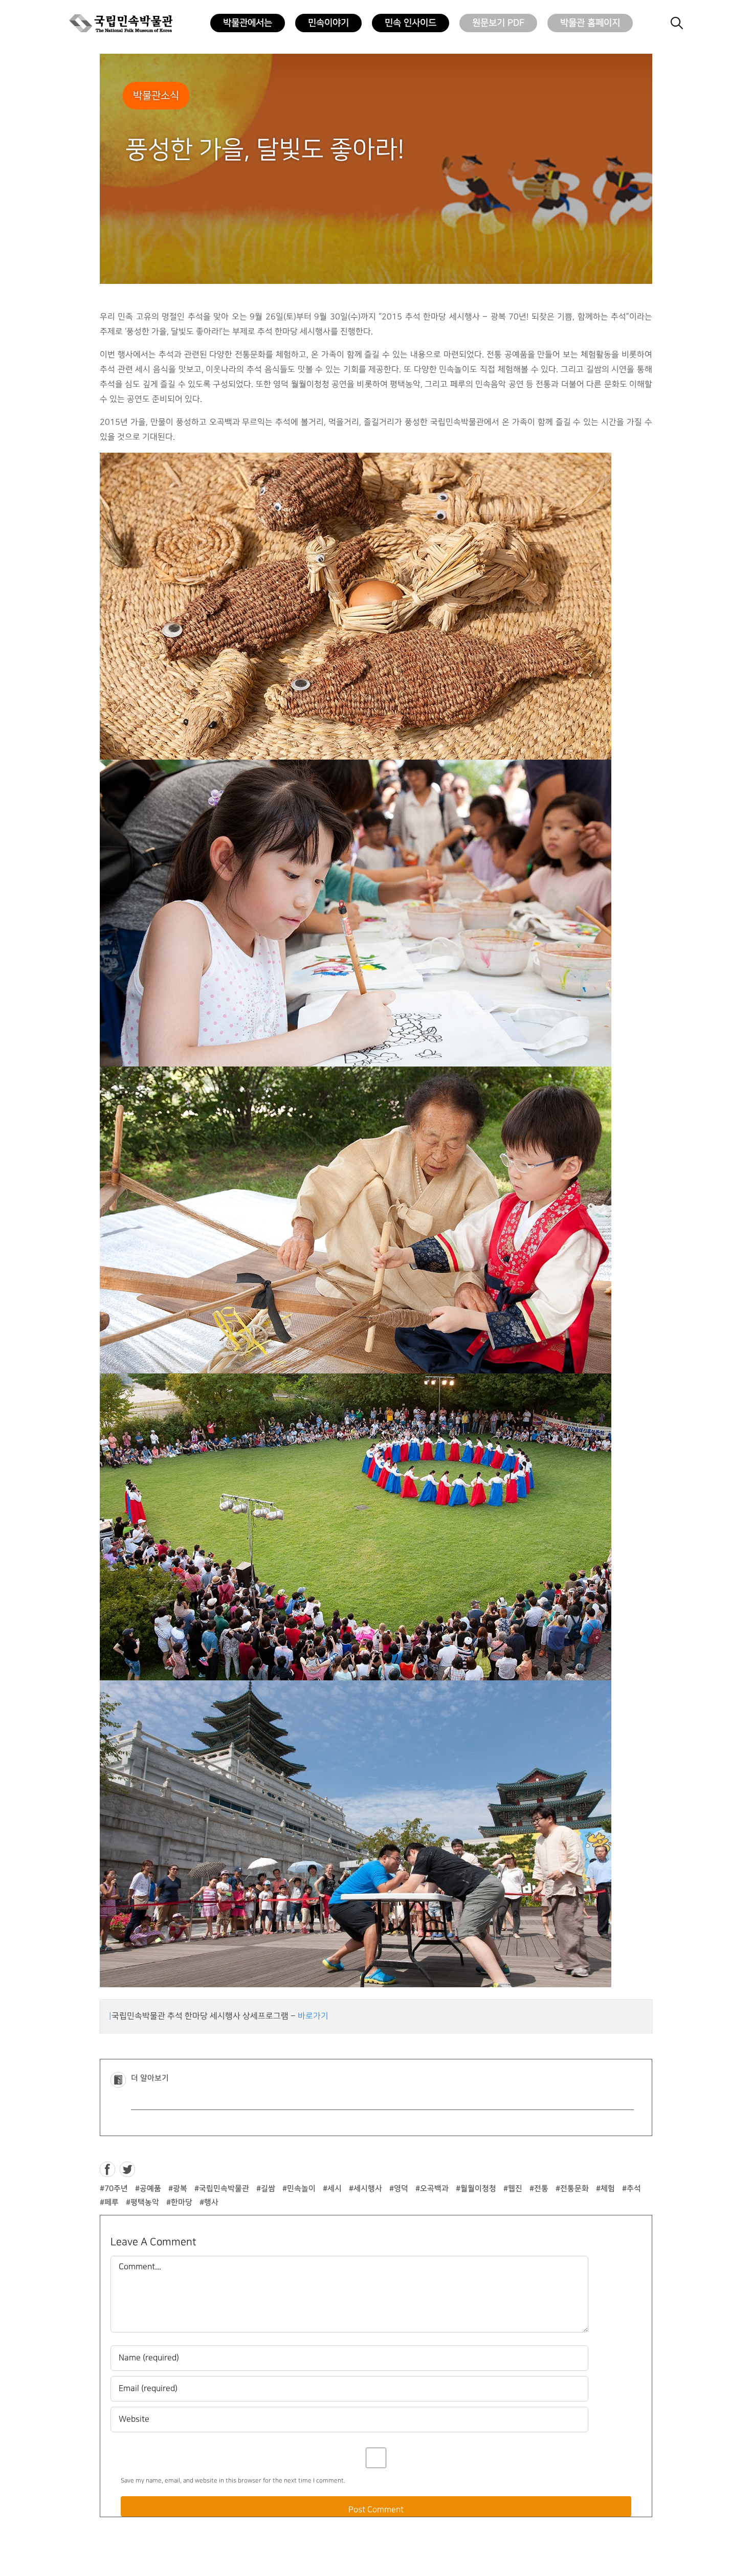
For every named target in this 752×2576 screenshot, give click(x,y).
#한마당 (179, 2202)
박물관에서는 (248, 23)
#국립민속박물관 (222, 2189)
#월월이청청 (476, 2189)
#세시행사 (366, 2189)
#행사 (209, 2202)
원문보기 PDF (498, 23)
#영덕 (399, 2189)
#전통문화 (572, 2189)
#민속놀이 (299, 2189)
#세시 (332, 2189)
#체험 (605, 2189)
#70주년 (114, 2189)
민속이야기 (328, 23)
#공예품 (148, 2189)
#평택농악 (142, 2202)
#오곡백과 (432, 2189)
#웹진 (513, 2189)
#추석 (632, 2189)
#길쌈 (266, 2189)
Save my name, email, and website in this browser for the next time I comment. (233, 2481)
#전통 (539, 2189)
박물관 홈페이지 (590, 23)
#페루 (109, 2202)
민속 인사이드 (411, 23)
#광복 (178, 2189)
